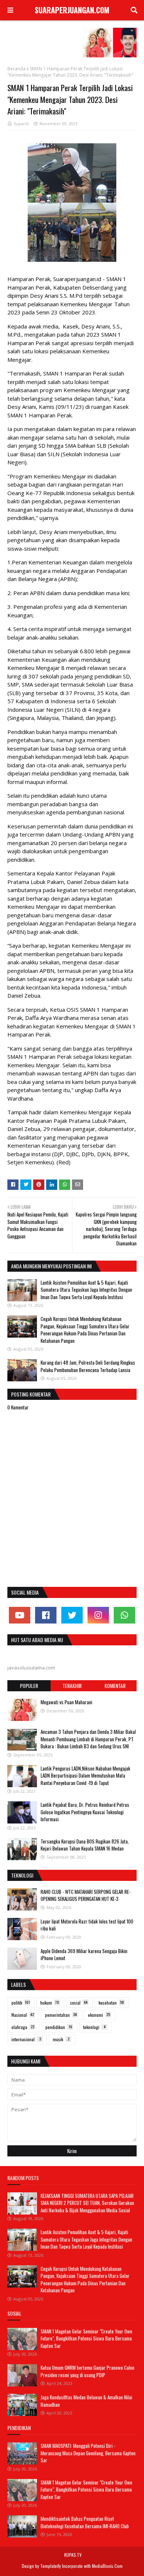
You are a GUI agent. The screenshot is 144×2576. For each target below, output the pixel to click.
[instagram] (98, 1615)
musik (61, 2039)
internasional (26, 2039)
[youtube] (20, 1615)
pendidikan (59, 2027)
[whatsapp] (124, 1615)
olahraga (23, 2027)
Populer (29, 1686)
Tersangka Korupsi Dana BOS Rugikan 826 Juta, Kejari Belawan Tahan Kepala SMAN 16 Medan (85, 1845)
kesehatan (111, 2003)
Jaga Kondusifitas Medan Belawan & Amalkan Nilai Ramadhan (86, 2401)
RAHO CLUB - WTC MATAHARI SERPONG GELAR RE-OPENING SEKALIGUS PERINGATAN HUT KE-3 (85, 1895)
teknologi (94, 2027)
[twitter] (72, 1615)
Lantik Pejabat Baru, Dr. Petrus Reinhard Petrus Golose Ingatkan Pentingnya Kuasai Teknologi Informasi (85, 1812)
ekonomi (99, 2015)
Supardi (21, 124)
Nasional (23, 2015)
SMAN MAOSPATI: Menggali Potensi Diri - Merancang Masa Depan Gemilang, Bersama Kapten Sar (88, 2453)
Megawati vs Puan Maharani (66, 1702)
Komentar (115, 1686)
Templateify (51, 2566)
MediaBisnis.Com (107, 2566)
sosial (79, 2003)
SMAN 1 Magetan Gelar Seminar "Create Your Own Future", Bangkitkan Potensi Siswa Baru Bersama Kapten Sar (86, 2338)
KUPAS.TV (73, 2555)
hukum (50, 2003)
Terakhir (72, 1686)
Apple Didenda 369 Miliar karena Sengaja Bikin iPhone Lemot (84, 1955)
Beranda (16, 69)
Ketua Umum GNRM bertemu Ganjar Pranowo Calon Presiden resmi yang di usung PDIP (88, 2371)
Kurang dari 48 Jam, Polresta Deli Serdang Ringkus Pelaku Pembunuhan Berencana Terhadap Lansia (88, 1366)
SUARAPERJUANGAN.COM (72, 10)
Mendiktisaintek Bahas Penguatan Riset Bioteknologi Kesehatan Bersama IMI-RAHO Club (85, 2522)
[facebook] (46, 1615)
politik (21, 2003)
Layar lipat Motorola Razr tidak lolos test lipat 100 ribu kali (87, 1925)
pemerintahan (61, 2015)
